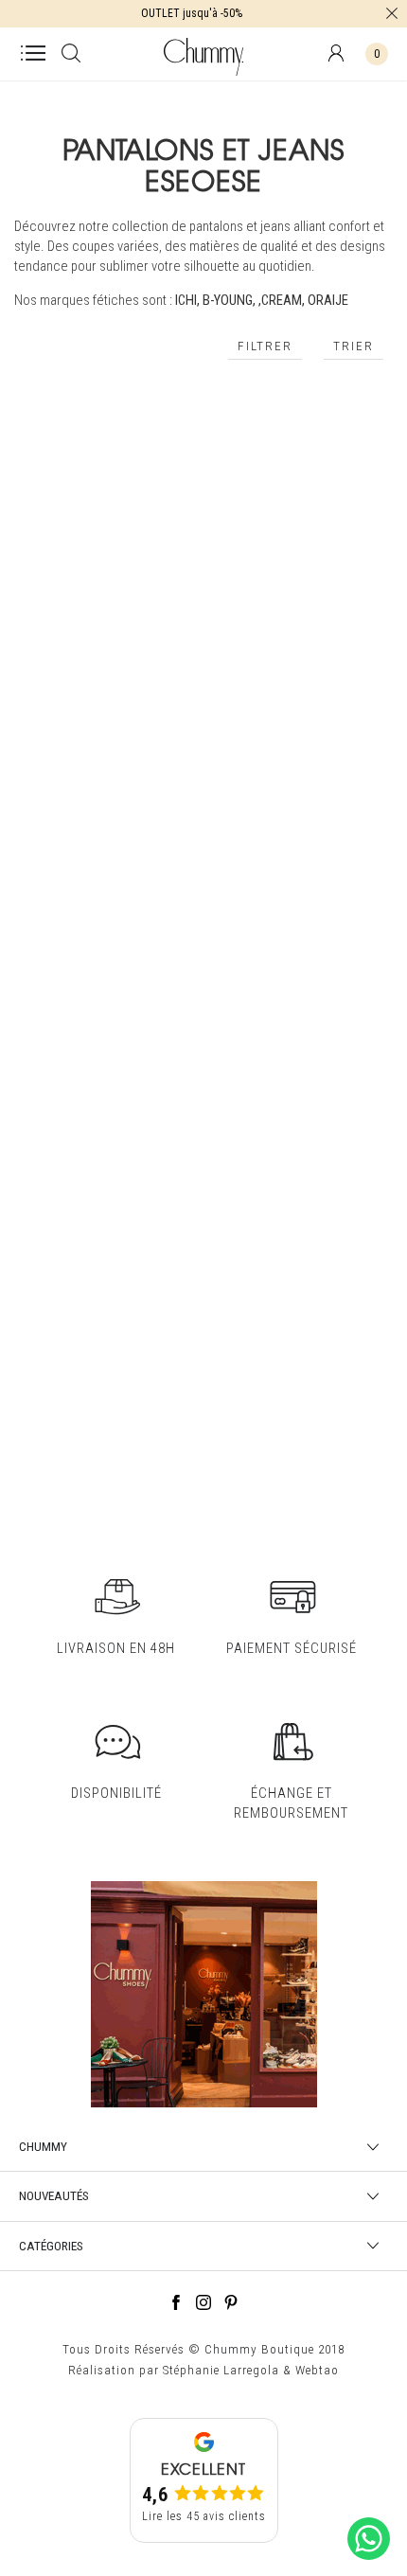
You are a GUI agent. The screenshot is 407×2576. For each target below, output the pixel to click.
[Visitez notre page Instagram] (203, 2305)
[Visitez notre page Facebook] (176, 2305)
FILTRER (265, 346)
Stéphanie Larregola (221, 2370)
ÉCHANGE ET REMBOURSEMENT (291, 1803)
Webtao (317, 2370)
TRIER (354, 346)
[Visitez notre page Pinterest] (231, 2305)
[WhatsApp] (369, 2561)
